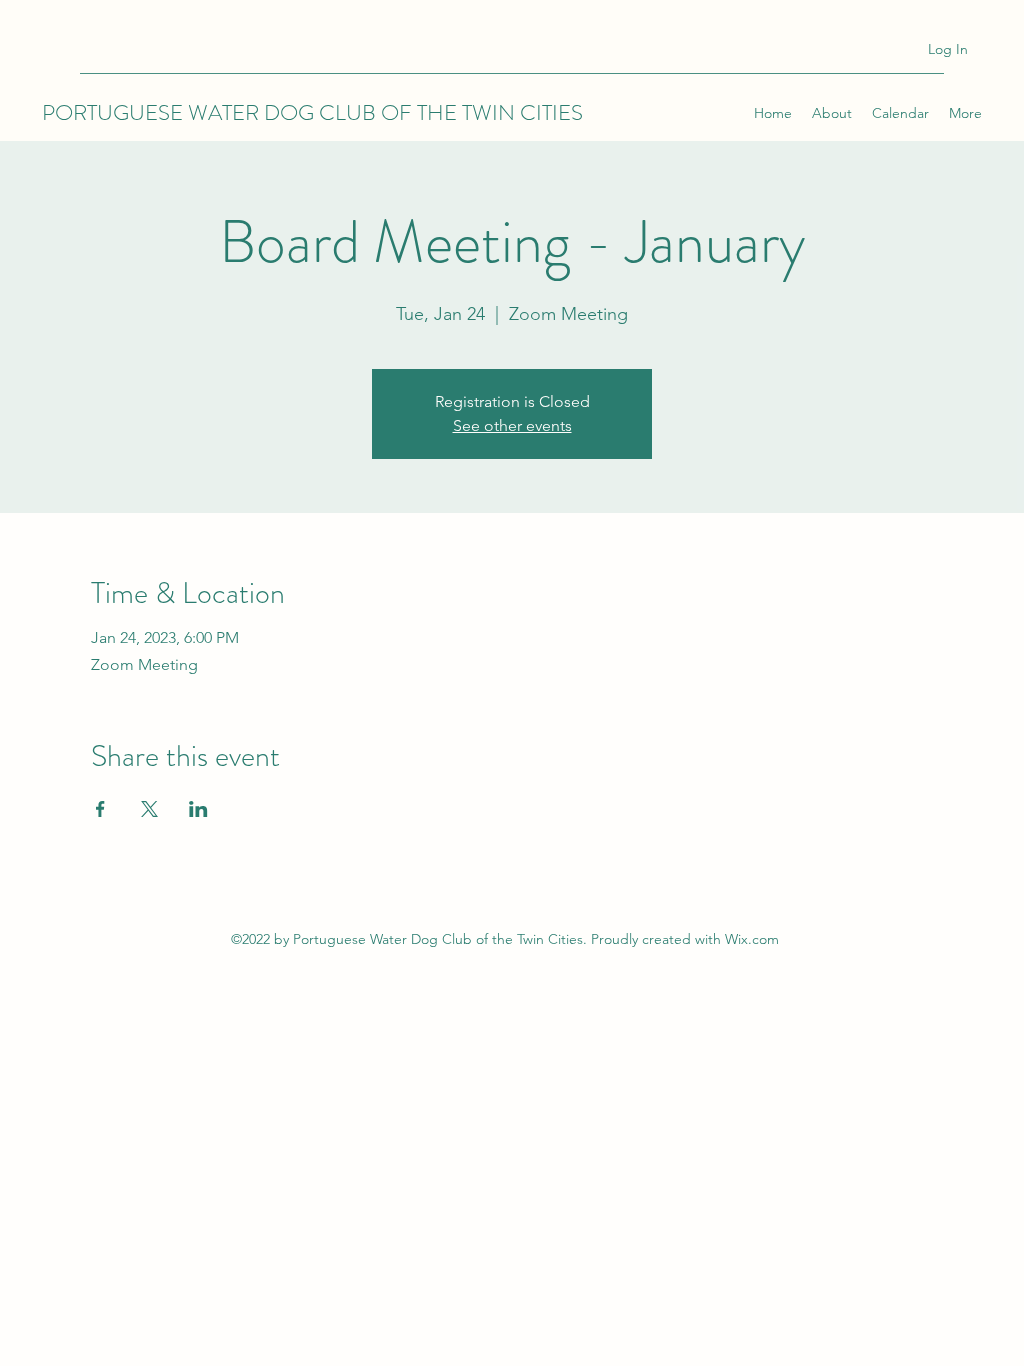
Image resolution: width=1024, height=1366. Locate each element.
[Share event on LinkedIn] (198, 809)
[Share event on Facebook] (100, 809)
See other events (512, 425)
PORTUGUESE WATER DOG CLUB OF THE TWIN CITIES (312, 112)
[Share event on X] (149, 809)
